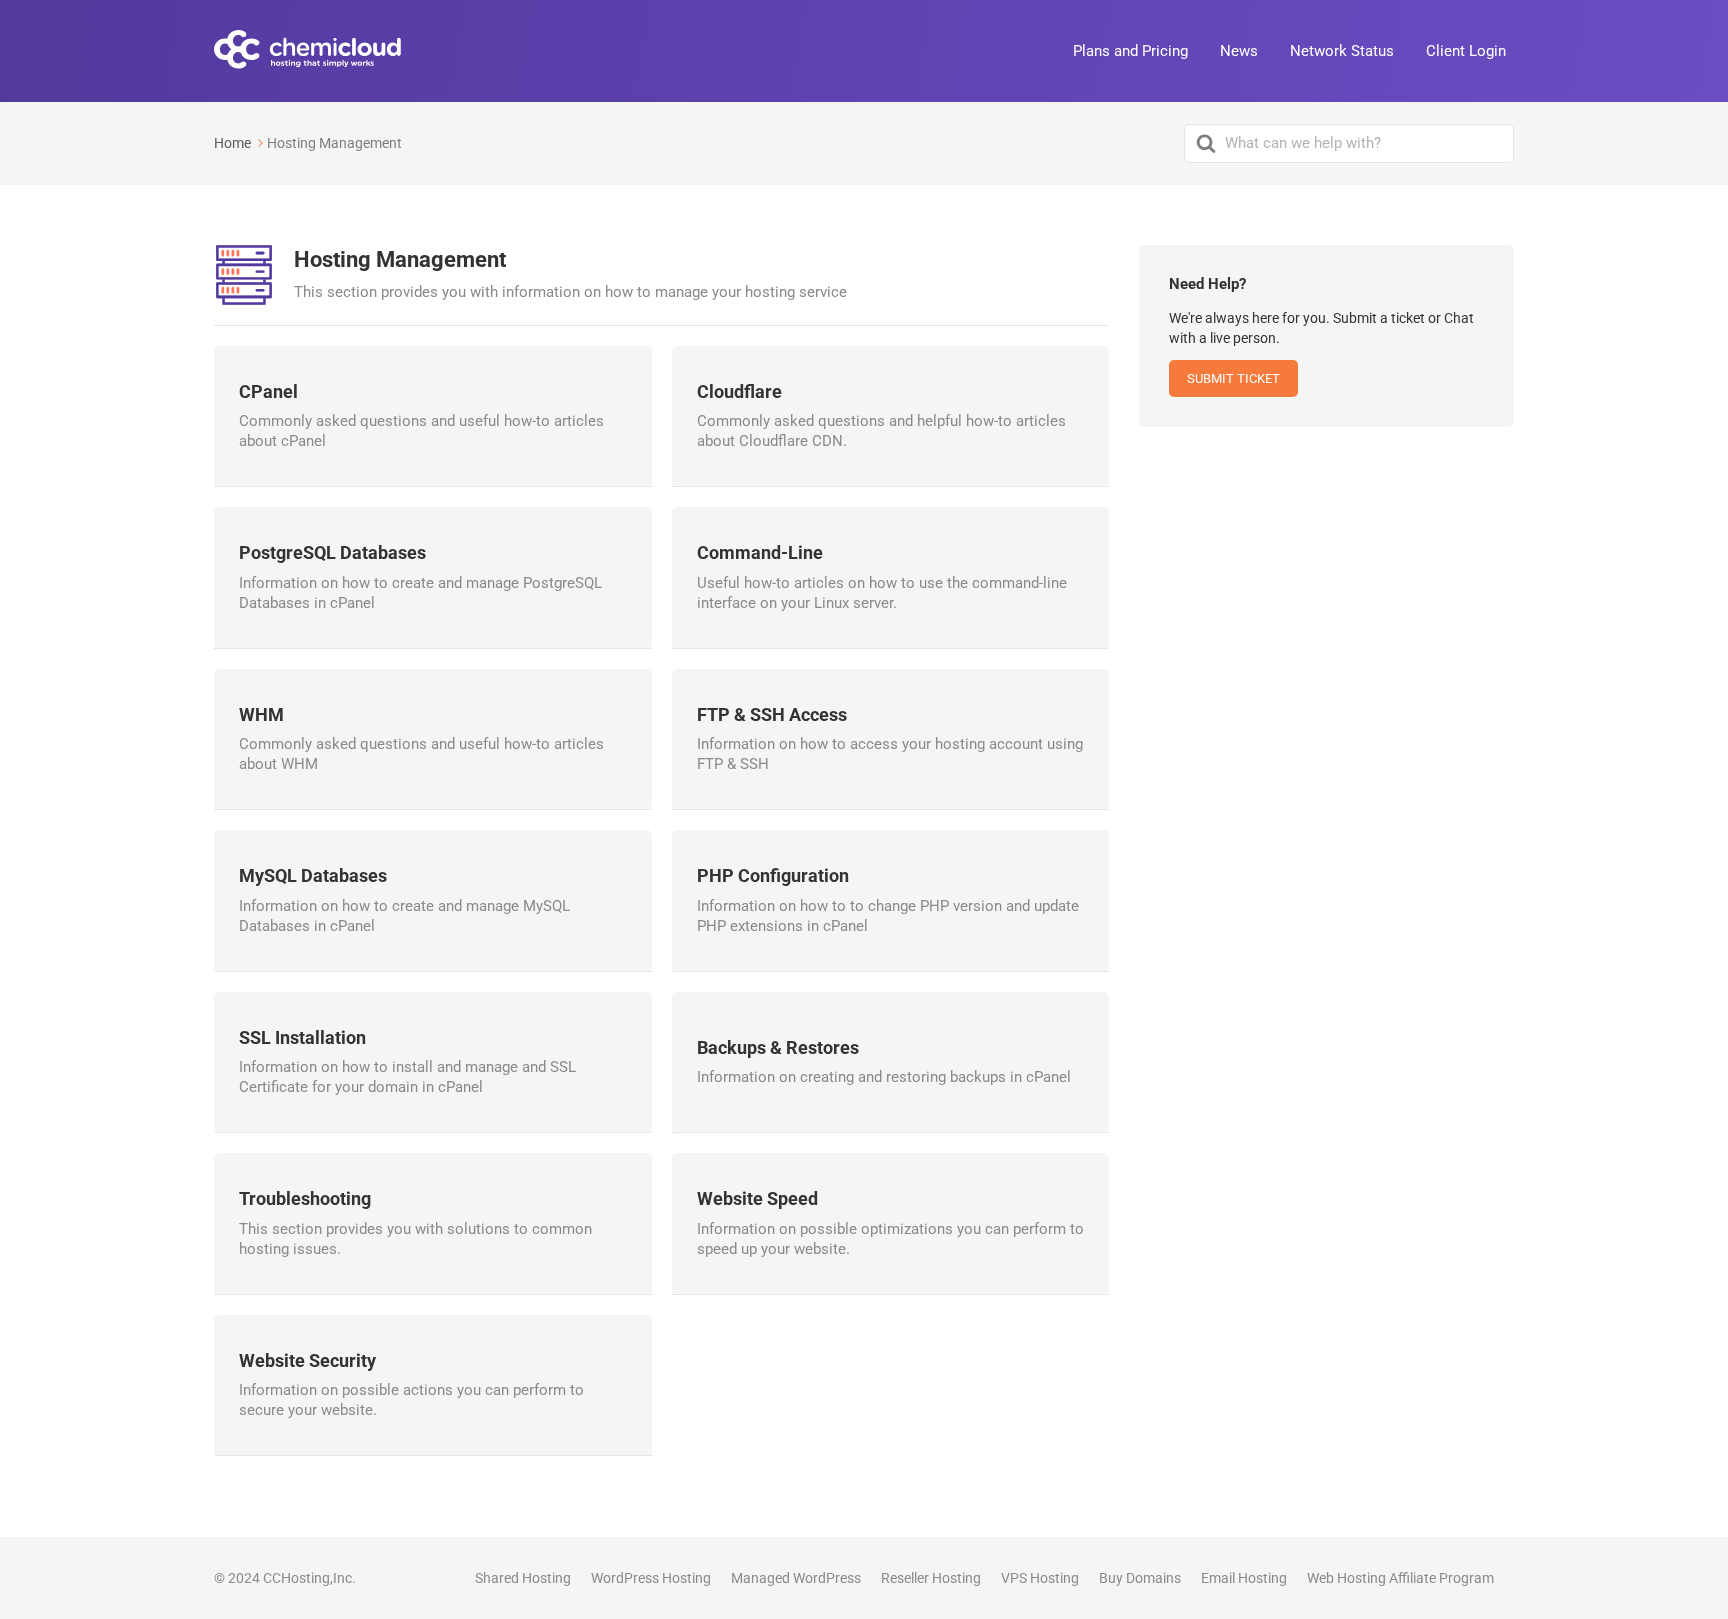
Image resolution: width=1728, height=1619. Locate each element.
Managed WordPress (796, 1578)
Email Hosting (1244, 1578)
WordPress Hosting (651, 1578)
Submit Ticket (1233, 378)
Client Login (1466, 51)
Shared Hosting (523, 1578)
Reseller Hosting (931, 1578)
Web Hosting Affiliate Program (1400, 1578)
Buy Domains (1140, 1578)
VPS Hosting (1040, 1578)
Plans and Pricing (1130, 51)
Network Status (1342, 51)
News (1239, 51)
